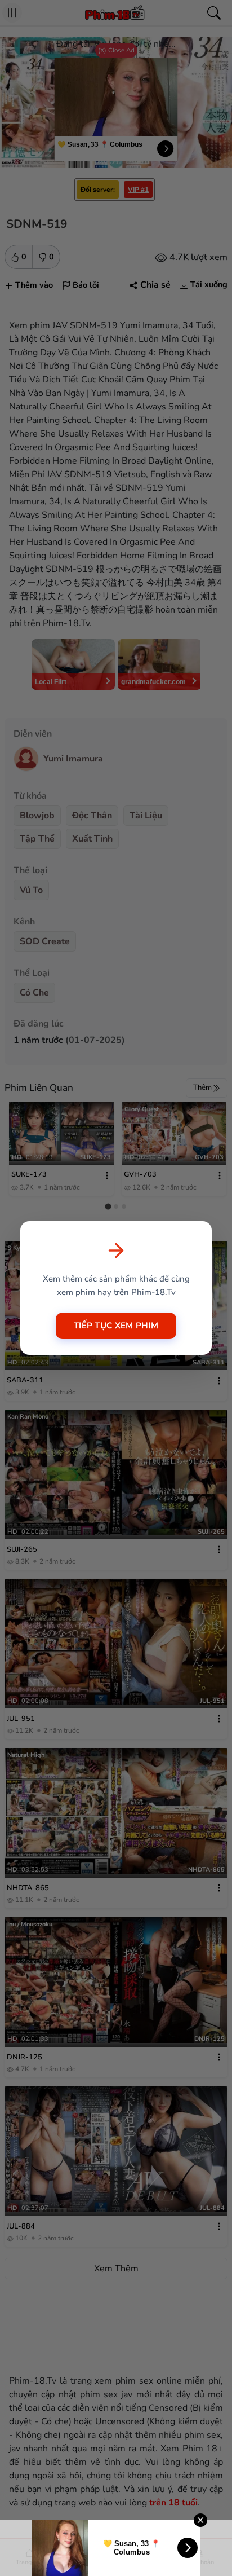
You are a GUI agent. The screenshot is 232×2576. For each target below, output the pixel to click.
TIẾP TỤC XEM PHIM (116, 1326)
